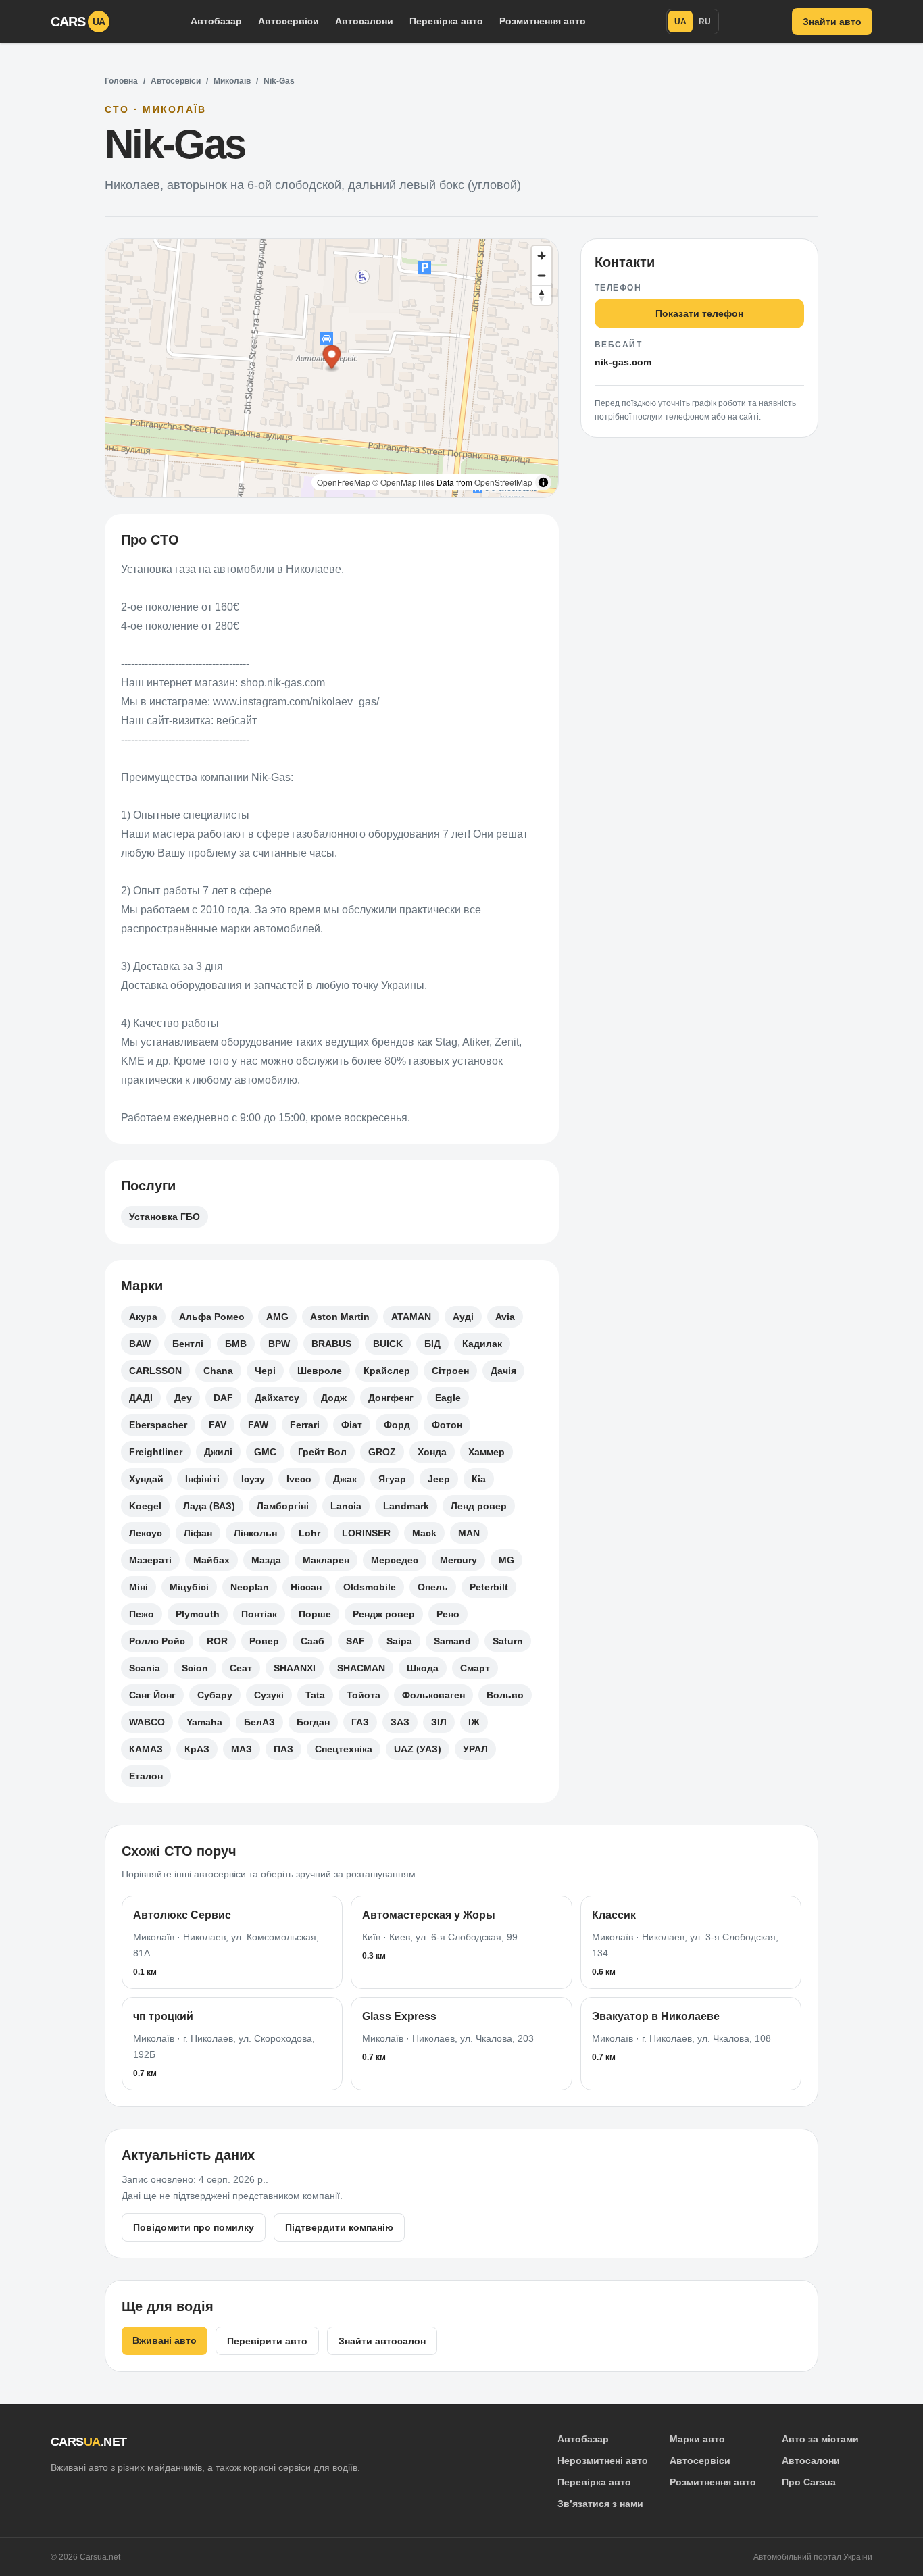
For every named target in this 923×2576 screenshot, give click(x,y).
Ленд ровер (479, 1506)
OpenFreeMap (344, 482)
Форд (397, 1425)
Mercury (458, 1560)
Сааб (313, 1641)
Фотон (447, 1425)
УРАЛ (475, 1749)
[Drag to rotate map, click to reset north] (542, 295)
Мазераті (150, 1560)
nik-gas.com (623, 362)
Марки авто (697, 2439)
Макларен (326, 1560)
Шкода (423, 1668)
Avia (505, 1317)
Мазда (266, 1560)
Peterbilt (489, 1587)
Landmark (406, 1506)
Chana (218, 1371)
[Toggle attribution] (543, 482)
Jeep (439, 1479)
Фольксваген (433, 1695)
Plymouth (198, 1614)
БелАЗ (259, 1722)
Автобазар (216, 21)
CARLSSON (155, 1371)
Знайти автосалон (382, 2341)
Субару (215, 1695)
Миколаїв (232, 81)
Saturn (508, 1641)
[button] (332, 359)
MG (506, 1560)
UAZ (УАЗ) (418, 1749)
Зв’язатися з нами (600, 2504)
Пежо (142, 1614)
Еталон (146, 1776)
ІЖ (474, 1722)
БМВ (236, 1344)
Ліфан (198, 1533)
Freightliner (156, 1452)
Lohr (309, 1533)
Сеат (241, 1668)
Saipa (399, 1641)
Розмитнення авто (543, 21)
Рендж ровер (384, 1614)
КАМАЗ (146, 1749)
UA (680, 22)
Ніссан (306, 1587)
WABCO (147, 1722)
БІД (432, 1344)
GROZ (382, 1452)
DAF (223, 1398)
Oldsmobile (370, 1587)
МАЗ (242, 1749)
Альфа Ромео (212, 1317)
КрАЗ (197, 1749)
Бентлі (188, 1344)
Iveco (299, 1479)
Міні (139, 1587)
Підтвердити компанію (339, 2227)
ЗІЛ (439, 1722)
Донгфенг (391, 1398)
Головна (121, 81)
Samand (452, 1641)
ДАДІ (141, 1398)
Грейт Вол (322, 1452)
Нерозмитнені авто (603, 2460)
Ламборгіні (283, 1506)
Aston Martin (340, 1317)
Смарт (475, 1668)
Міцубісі (189, 1587)
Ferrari (305, 1425)
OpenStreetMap (503, 482)
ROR (217, 1641)
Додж (334, 1398)
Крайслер (387, 1371)
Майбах (211, 1560)
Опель (433, 1587)
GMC (265, 1452)
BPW (279, 1344)
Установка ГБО (165, 1217)
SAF (355, 1641)
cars (78, 22)
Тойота (364, 1695)
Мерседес (395, 1560)
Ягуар (392, 1479)
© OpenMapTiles (403, 482)
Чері (265, 1371)
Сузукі (269, 1695)
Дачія (503, 1371)
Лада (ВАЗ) (209, 1506)
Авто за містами (820, 2439)
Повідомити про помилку (194, 2227)
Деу (183, 1398)
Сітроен (450, 1371)
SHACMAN (361, 1668)
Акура (143, 1317)
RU (705, 22)
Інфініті (202, 1479)
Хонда (432, 1452)
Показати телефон (699, 313)
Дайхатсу (277, 1398)
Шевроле (320, 1371)
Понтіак (259, 1614)
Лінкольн (255, 1533)
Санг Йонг (152, 1695)
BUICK (388, 1344)
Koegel (145, 1506)
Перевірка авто (446, 21)
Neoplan (250, 1587)
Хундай (146, 1479)
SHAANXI (295, 1668)
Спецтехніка (344, 1749)
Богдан (313, 1722)
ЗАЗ (400, 1722)
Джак (345, 1479)
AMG (277, 1317)
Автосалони (364, 21)
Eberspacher (158, 1425)
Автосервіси (289, 21)
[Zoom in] (542, 256)
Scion (195, 1668)
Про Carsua (809, 2482)
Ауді (463, 1317)
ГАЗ (360, 1722)
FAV (218, 1425)
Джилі (218, 1452)
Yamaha (204, 1722)
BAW (140, 1344)
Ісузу (253, 1479)
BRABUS (331, 1344)
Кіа (479, 1479)
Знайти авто (832, 22)
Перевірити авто (267, 2341)
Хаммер (487, 1452)
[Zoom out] (542, 275)
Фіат (352, 1425)
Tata (315, 1695)
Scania (145, 1668)
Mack (424, 1533)
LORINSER (366, 1533)
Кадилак (482, 1344)
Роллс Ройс (157, 1641)
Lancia (346, 1506)
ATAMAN (411, 1317)
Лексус (146, 1533)
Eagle (448, 1398)
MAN (469, 1533)
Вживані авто (165, 2340)
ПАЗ (283, 1749)
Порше (315, 1614)
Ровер (264, 1641)
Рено (448, 1614)
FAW (258, 1425)
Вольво (505, 1695)
